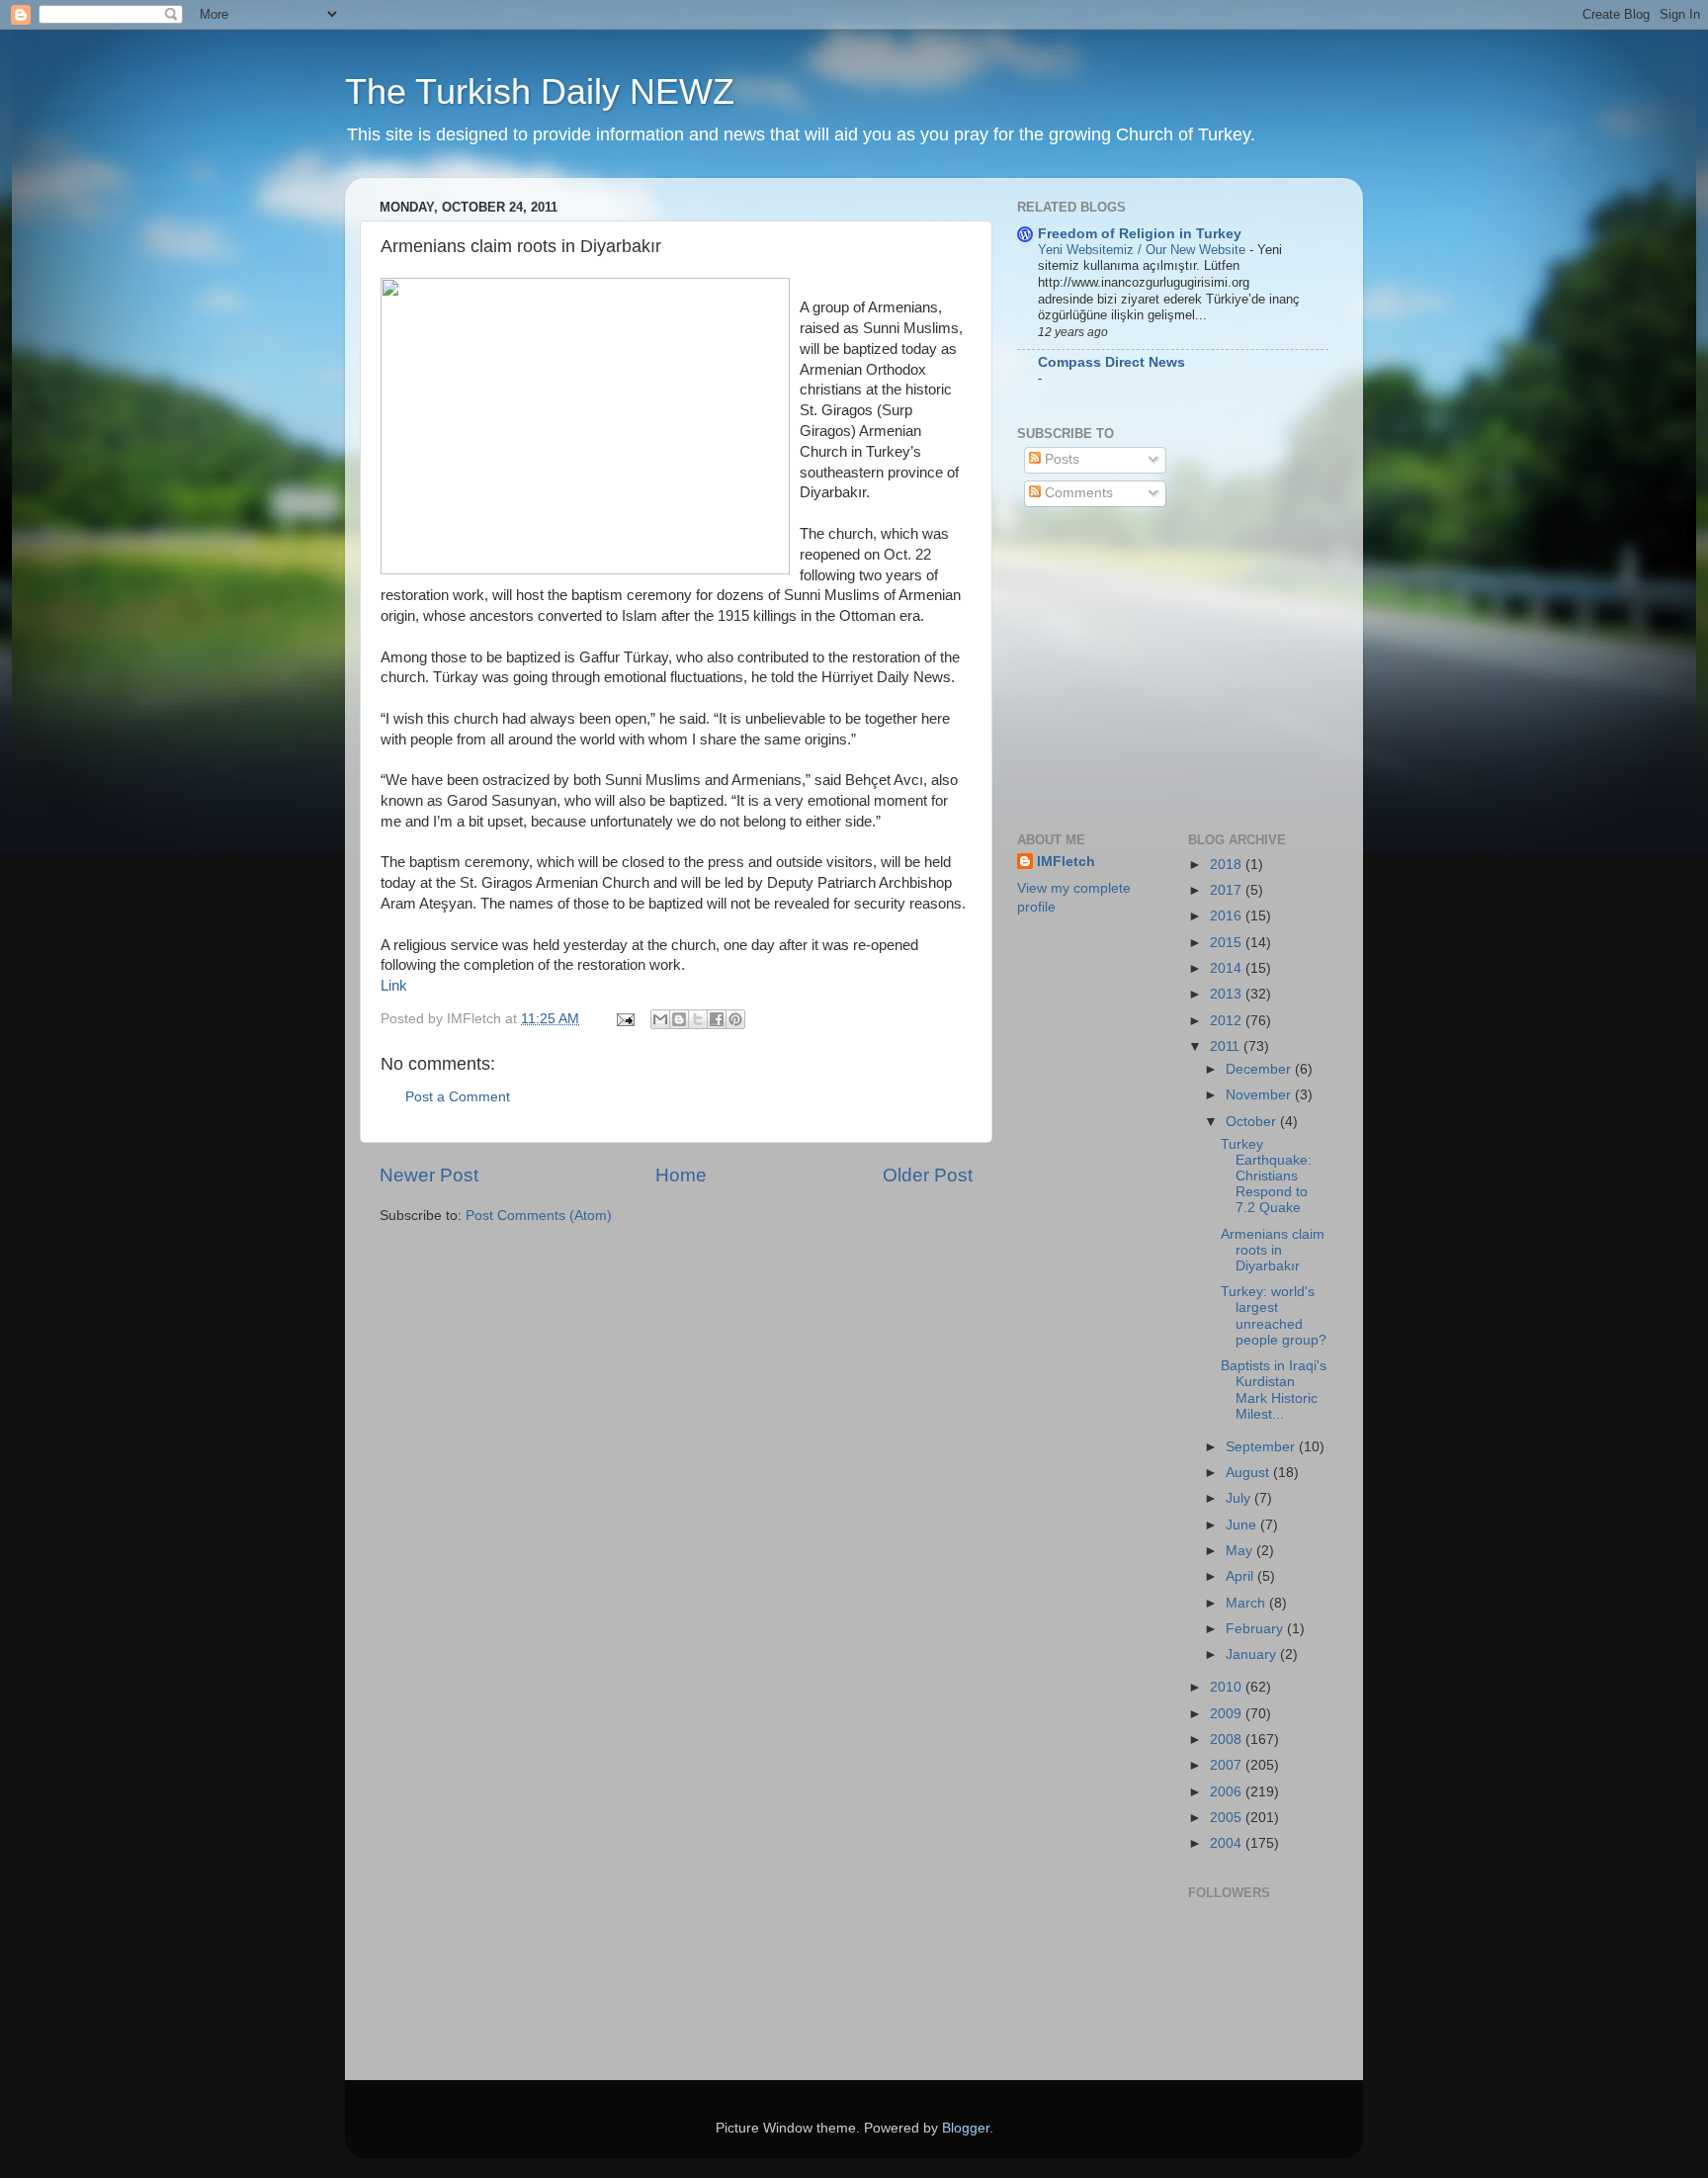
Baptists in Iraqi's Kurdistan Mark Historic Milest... (1274, 1390)
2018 (1228, 865)
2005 (1228, 1818)
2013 (1228, 994)
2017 (1228, 890)
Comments (1077, 493)
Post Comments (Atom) (539, 1216)
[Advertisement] (1165, 667)
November (1260, 1095)
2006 (1228, 1792)
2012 (1228, 1021)
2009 (1228, 1714)
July (1240, 1498)
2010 (1228, 1687)
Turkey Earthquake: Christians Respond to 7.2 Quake (1266, 1176)
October (1253, 1122)
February (1256, 1629)
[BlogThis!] (679, 1019)
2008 (1228, 1740)
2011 (1227, 1046)
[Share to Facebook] (717, 1019)
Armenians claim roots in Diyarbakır (1273, 1250)
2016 (1228, 916)
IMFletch (1066, 862)
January (1253, 1655)
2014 (1228, 968)
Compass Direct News (1111, 362)
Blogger (966, 2128)
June (1243, 1525)
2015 (1228, 943)
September (1262, 1447)
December (1260, 1069)
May (1241, 1551)
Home (681, 1175)
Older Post (928, 1175)
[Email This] (660, 1019)
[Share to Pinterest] (735, 1019)
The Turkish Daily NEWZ (540, 91)
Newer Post (429, 1175)
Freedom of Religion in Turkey (1140, 234)
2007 (1228, 1765)
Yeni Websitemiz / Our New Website (1144, 250)
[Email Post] (624, 1019)
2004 (1228, 1843)
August (1249, 1473)
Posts (1060, 459)
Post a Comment (458, 1097)
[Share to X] (698, 1019)
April (1241, 1576)
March (1247, 1603)
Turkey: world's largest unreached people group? (1274, 1316)
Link (394, 986)
